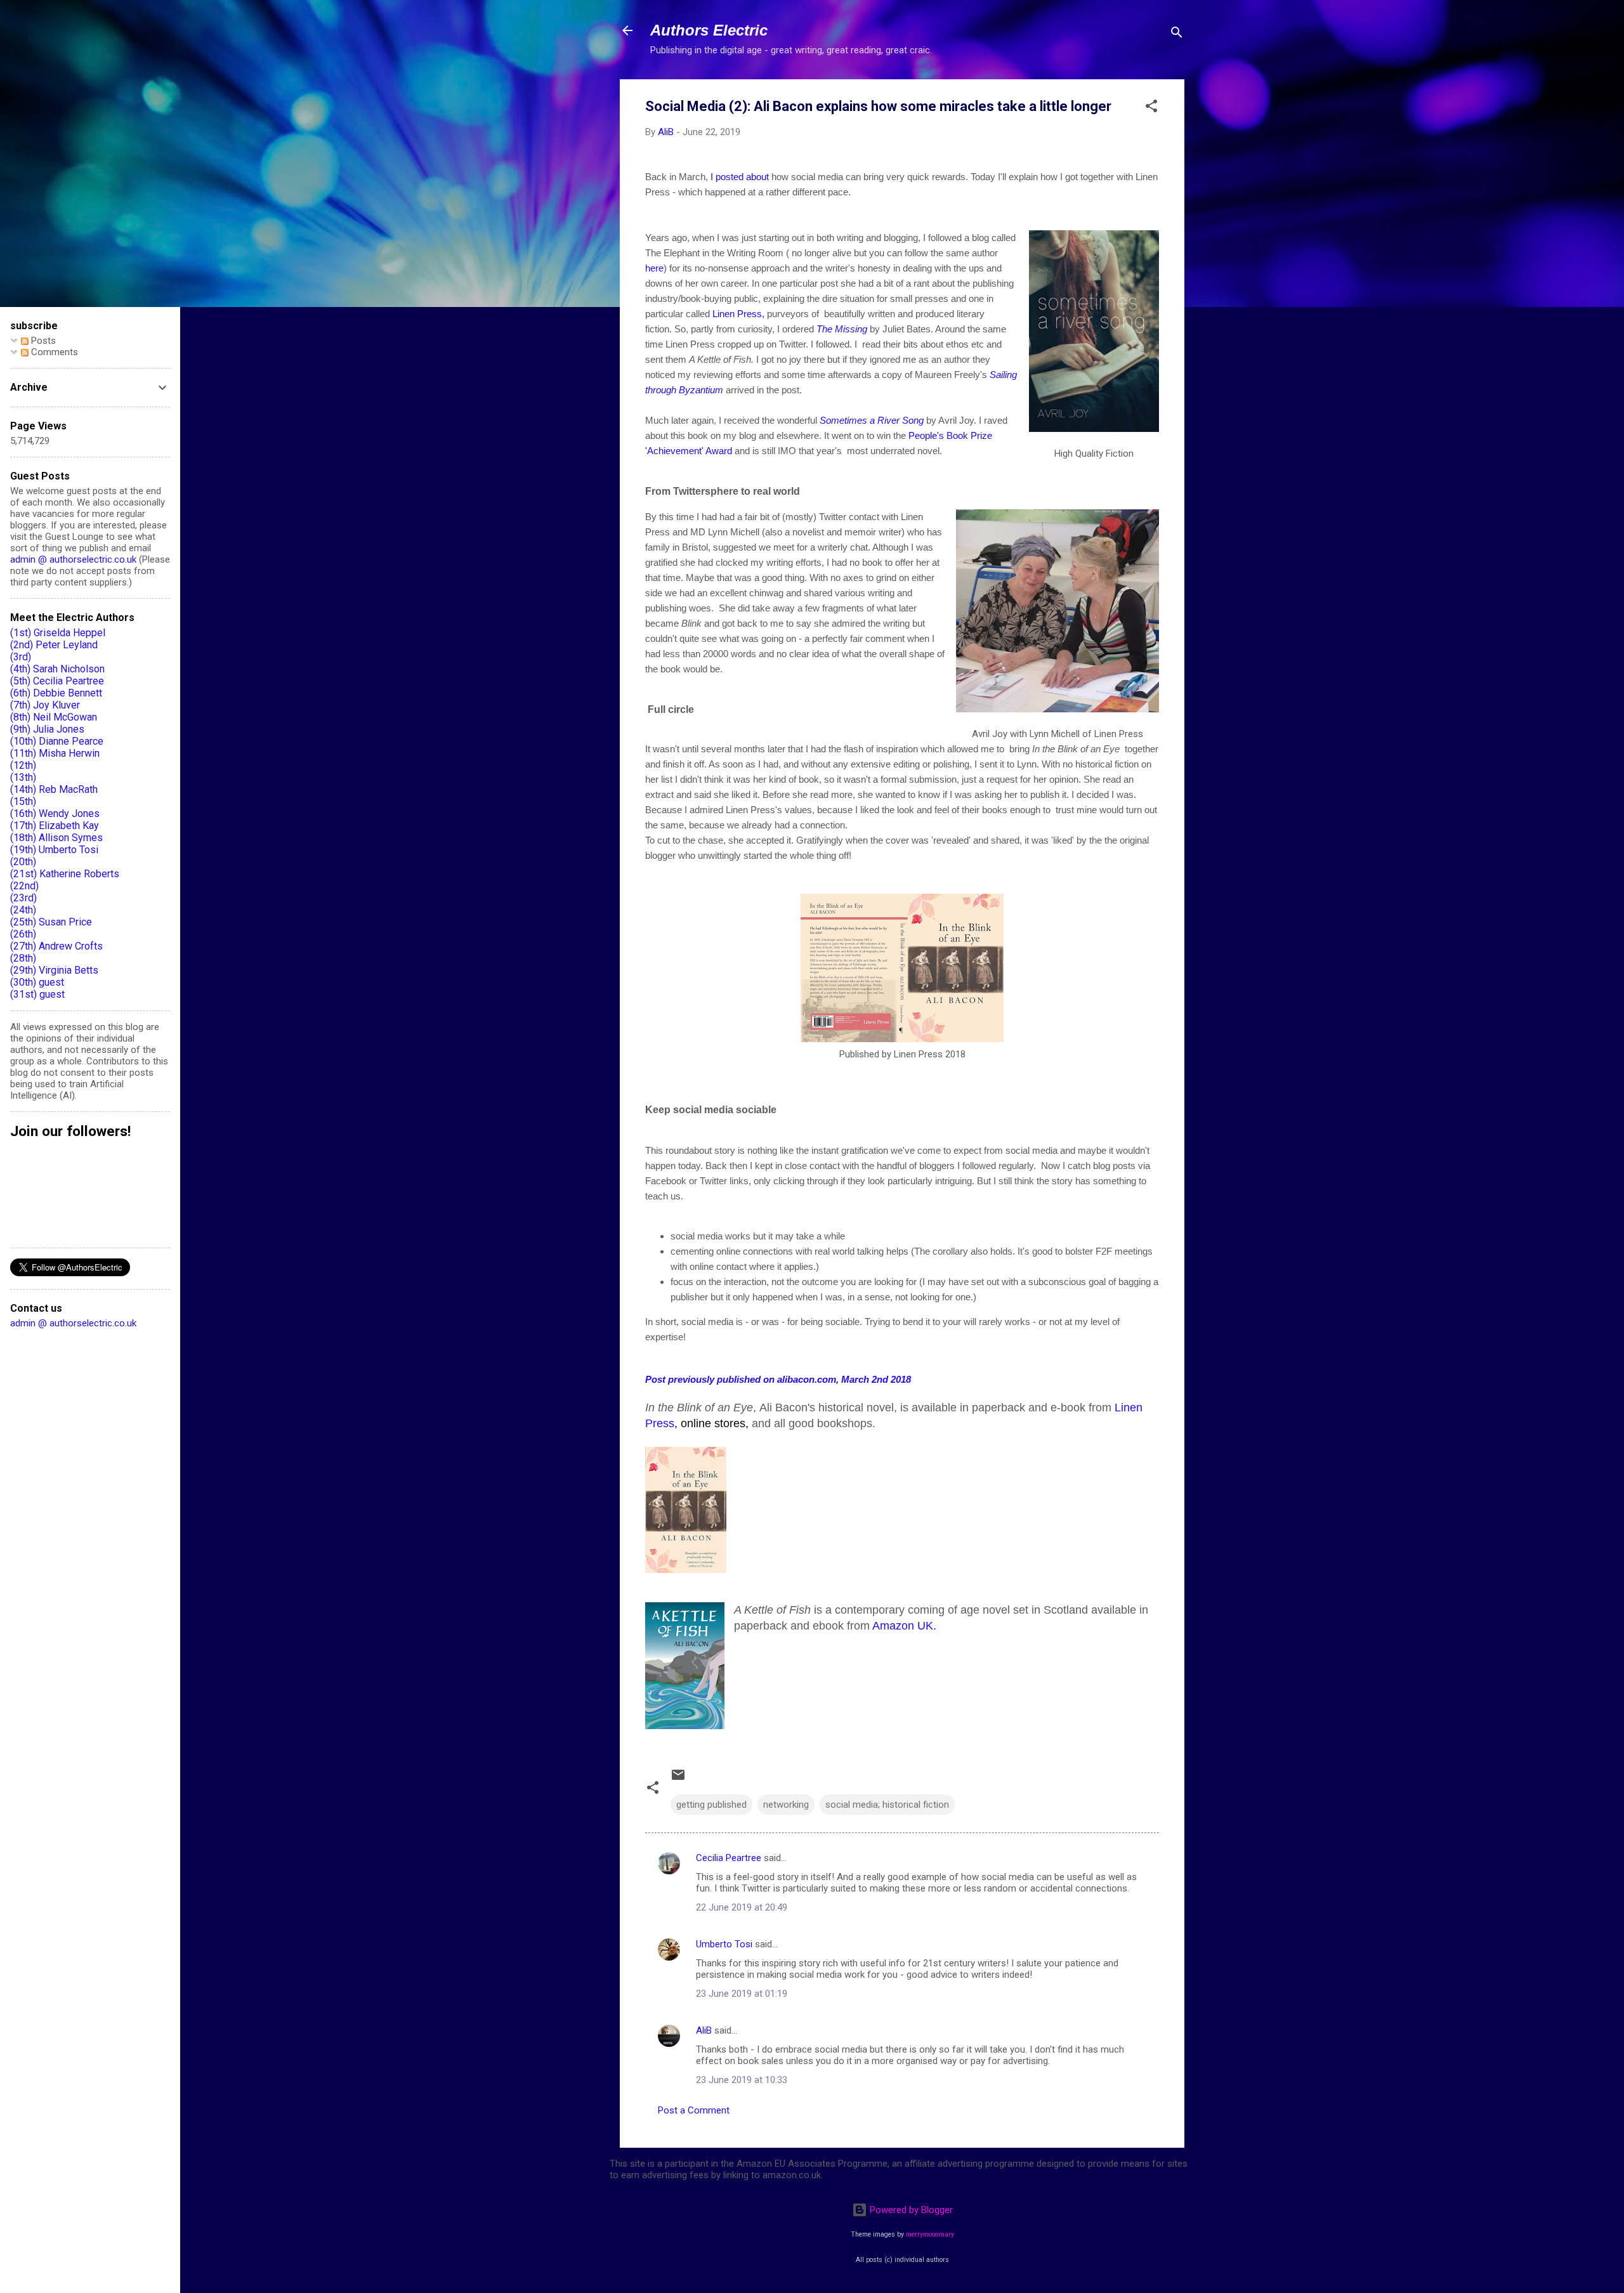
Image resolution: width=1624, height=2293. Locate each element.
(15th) (23, 801)
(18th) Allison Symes (56, 838)
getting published (711, 1805)
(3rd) (21, 657)
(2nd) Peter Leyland (54, 645)
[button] (1151, 108)
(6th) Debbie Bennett (56, 693)
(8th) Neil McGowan (54, 717)
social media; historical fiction (887, 1805)
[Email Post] (678, 1779)
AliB (704, 2030)
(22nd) (24, 886)
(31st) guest (37, 994)
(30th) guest (37, 982)
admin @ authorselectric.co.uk (73, 559)
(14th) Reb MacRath (54, 789)
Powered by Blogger (910, 2210)
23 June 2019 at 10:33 (742, 2080)
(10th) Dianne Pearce (57, 741)
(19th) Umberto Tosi (54, 850)
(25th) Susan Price (51, 922)
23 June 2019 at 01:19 (742, 1994)
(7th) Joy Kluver (45, 705)
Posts (42, 341)
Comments (53, 352)
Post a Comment (694, 2110)
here (654, 268)
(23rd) (23, 898)
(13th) (23, 777)
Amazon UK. (906, 1626)
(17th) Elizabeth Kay (55, 826)
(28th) (23, 958)
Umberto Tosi (724, 1944)
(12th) (23, 765)
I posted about (741, 177)
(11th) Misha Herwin (55, 753)
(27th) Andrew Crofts (56, 946)
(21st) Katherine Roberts (65, 874)
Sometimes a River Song (872, 420)
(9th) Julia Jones (47, 729)
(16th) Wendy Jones (55, 813)
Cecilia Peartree (729, 1858)
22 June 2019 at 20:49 (742, 1907)
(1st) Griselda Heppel (58, 633)
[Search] (1177, 35)
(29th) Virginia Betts (54, 970)
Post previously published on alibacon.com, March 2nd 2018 (778, 1379)
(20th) (23, 862)
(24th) (23, 910)
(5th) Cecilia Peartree (57, 681)
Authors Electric (709, 30)
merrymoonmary (930, 2234)
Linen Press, (738, 314)
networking (786, 1805)
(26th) (23, 934)
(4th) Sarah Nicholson (57, 669)
